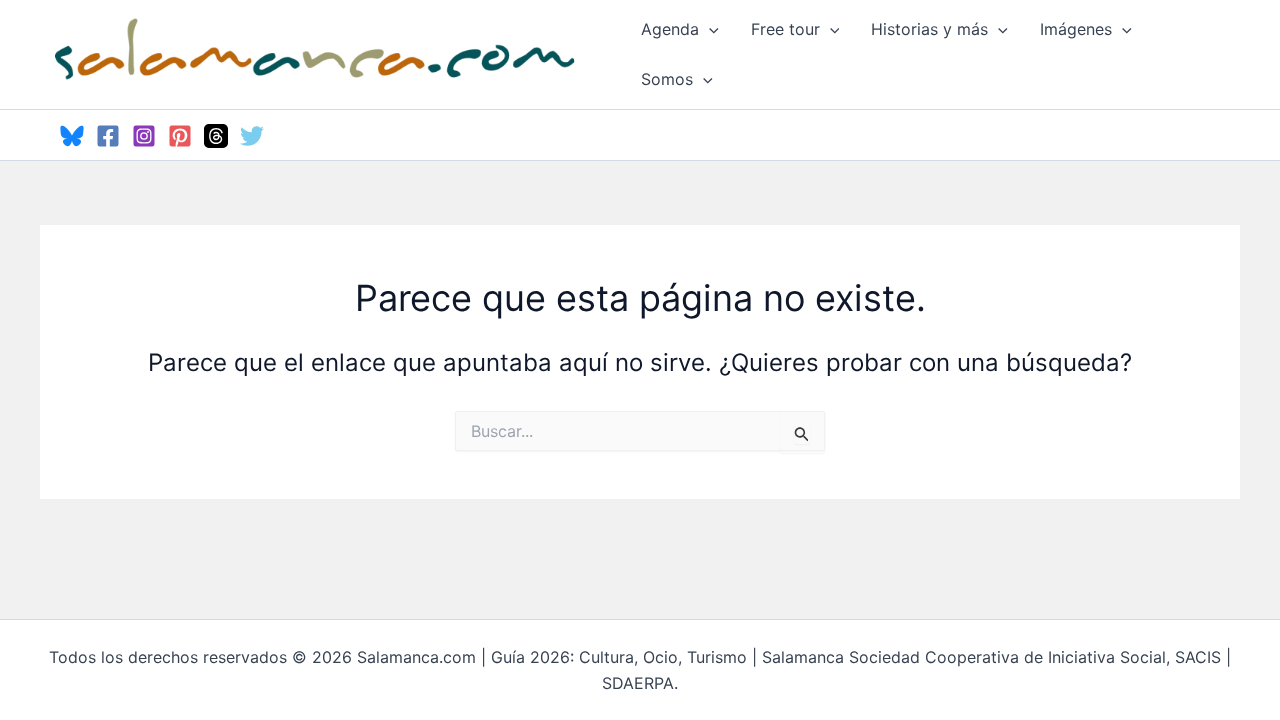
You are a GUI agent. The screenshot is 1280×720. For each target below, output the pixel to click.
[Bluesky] (72, 136)
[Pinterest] (180, 136)
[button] (709, 29)
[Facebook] (108, 136)
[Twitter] (252, 136)
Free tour (785, 29)
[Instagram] (144, 136)
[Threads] (216, 136)
